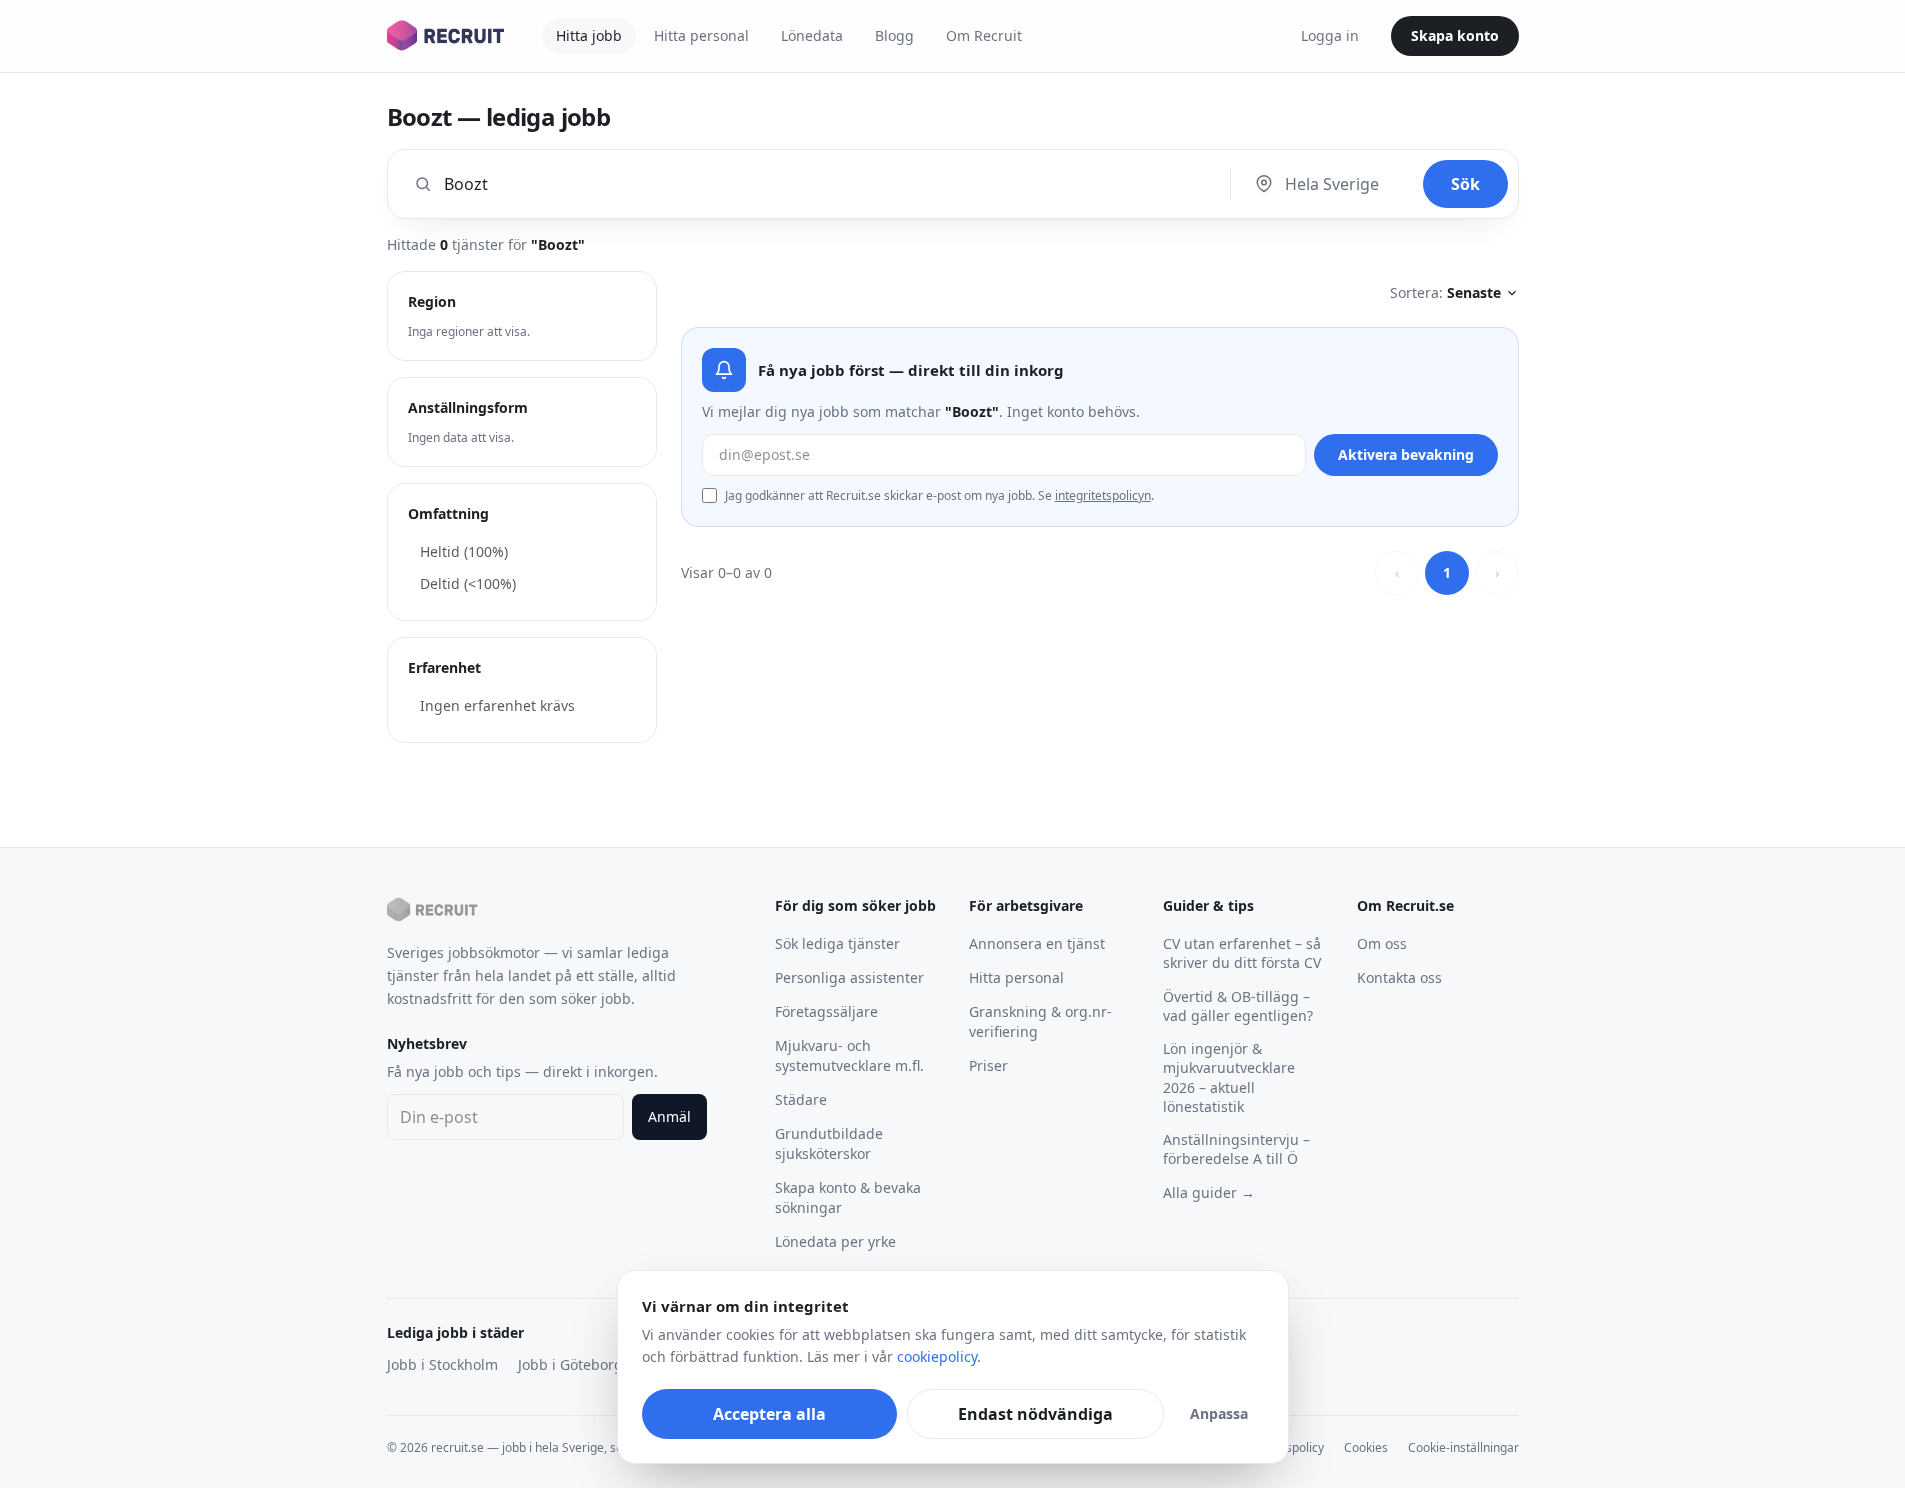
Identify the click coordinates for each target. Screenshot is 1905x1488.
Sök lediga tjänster (837, 943)
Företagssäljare (826, 1011)
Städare (801, 1099)
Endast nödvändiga (1035, 1414)
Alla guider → (1209, 1192)
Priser (988, 1065)
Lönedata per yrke (835, 1241)
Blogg (894, 35)
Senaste (1474, 292)
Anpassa (1219, 1413)
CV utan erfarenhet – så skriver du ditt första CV (1242, 953)
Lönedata (812, 35)
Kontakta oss (1399, 977)
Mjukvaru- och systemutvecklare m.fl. (849, 1055)
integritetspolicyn (1103, 495)
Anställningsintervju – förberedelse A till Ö (1236, 1149)
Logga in (1330, 35)
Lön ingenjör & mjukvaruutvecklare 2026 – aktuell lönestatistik (1229, 1077)
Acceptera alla (769, 1414)
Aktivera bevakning (1406, 454)
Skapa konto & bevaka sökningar (848, 1197)
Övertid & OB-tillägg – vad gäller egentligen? (1238, 1006)
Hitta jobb (589, 35)
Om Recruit (984, 35)
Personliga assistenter (849, 977)
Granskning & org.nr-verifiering (1040, 1021)
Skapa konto (1455, 35)
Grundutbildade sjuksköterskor (829, 1143)
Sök (1465, 184)
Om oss (1382, 943)
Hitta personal (701, 35)
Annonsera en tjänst (1037, 943)
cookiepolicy (937, 1356)
